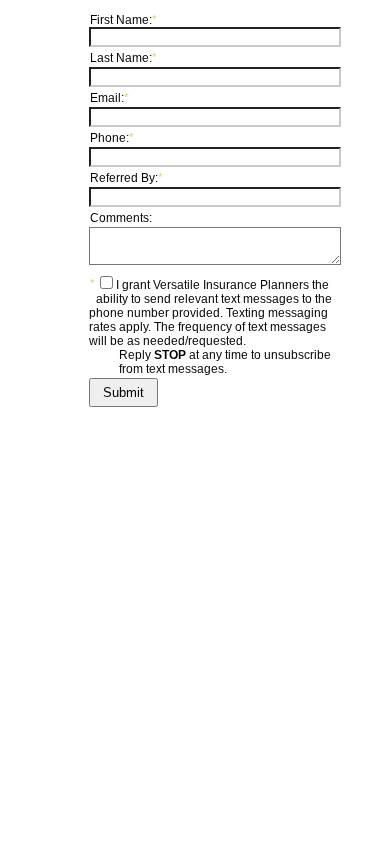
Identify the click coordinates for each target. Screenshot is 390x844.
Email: (109, 98)
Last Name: (123, 58)
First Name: (123, 20)
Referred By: (126, 178)
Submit (123, 392)
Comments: (121, 218)
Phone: (112, 138)
